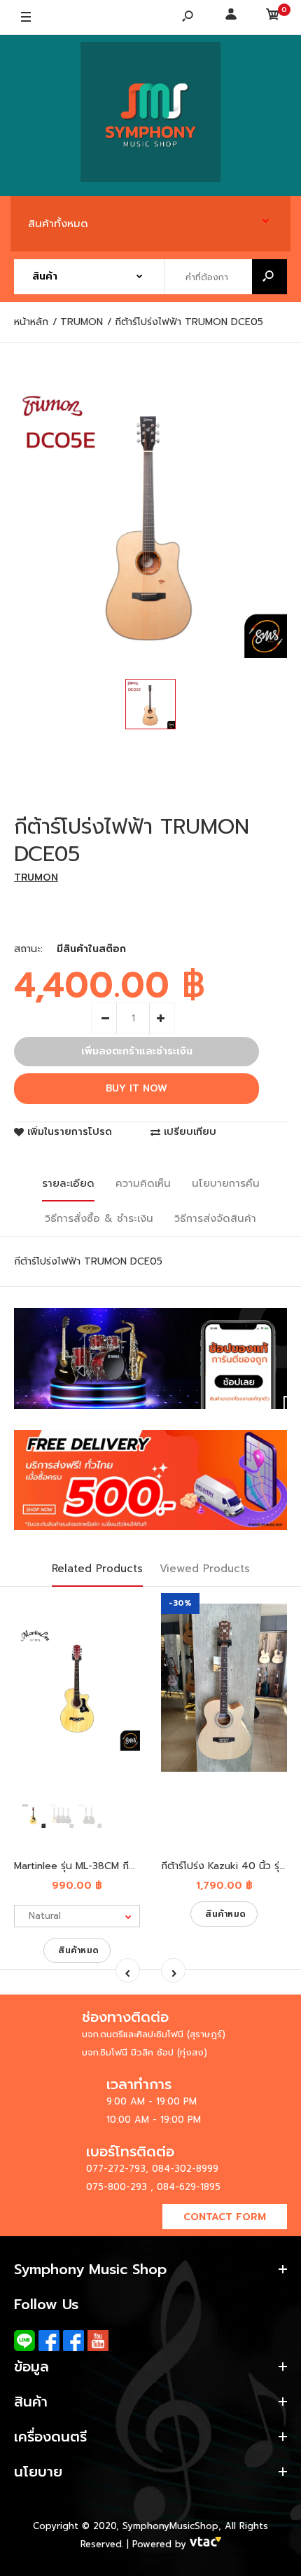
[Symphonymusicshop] (150, 116)
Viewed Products (205, 1569)
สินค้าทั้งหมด (58, 223)
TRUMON (36, 877)
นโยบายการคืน (226, 1183)
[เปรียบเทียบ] (121, 1641)
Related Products (97, 1569)
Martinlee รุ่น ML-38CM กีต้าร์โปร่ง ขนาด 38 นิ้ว (119, 1866)
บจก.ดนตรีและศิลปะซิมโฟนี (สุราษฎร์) (154, 2034)
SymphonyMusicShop (170, 2526)
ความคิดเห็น (143, 1183)
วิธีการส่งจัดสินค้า (215, 1218)
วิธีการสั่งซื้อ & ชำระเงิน (99, 1218)
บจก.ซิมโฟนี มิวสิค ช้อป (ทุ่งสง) (145, 2052)
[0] (273, 18)
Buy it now (136, 1088)
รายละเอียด (68, 1183)
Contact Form (225, 2217)
